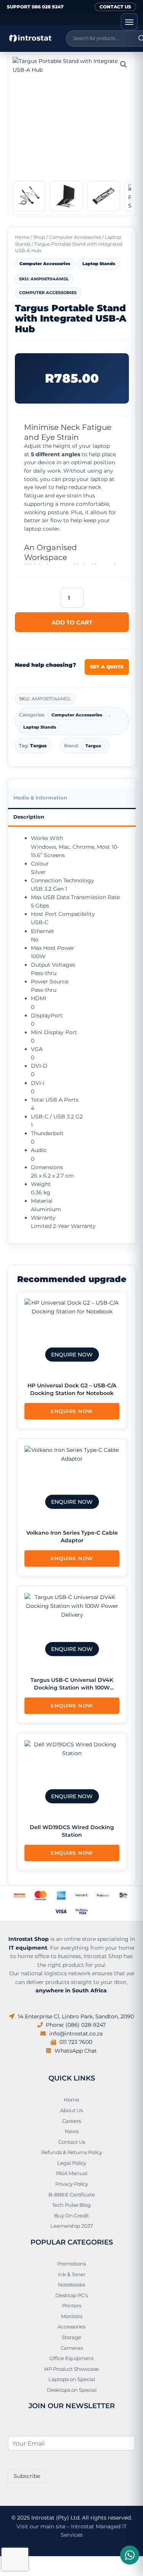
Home (22, 237)
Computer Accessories (75, 237)
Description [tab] (29, 817)
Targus (39, 746)
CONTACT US (115, 7)
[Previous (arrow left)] (8, 2572)
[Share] (41, 2562)
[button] (124, 64)
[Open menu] (129, 22)
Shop (39, 237)
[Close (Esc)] (58, 2562)
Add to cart (72, 622)
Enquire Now (72, 1411)
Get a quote (107, 667)
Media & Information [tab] (40, 798)
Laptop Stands (99, 264)
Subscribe (27, 2476)
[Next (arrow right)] (24, 2572)
